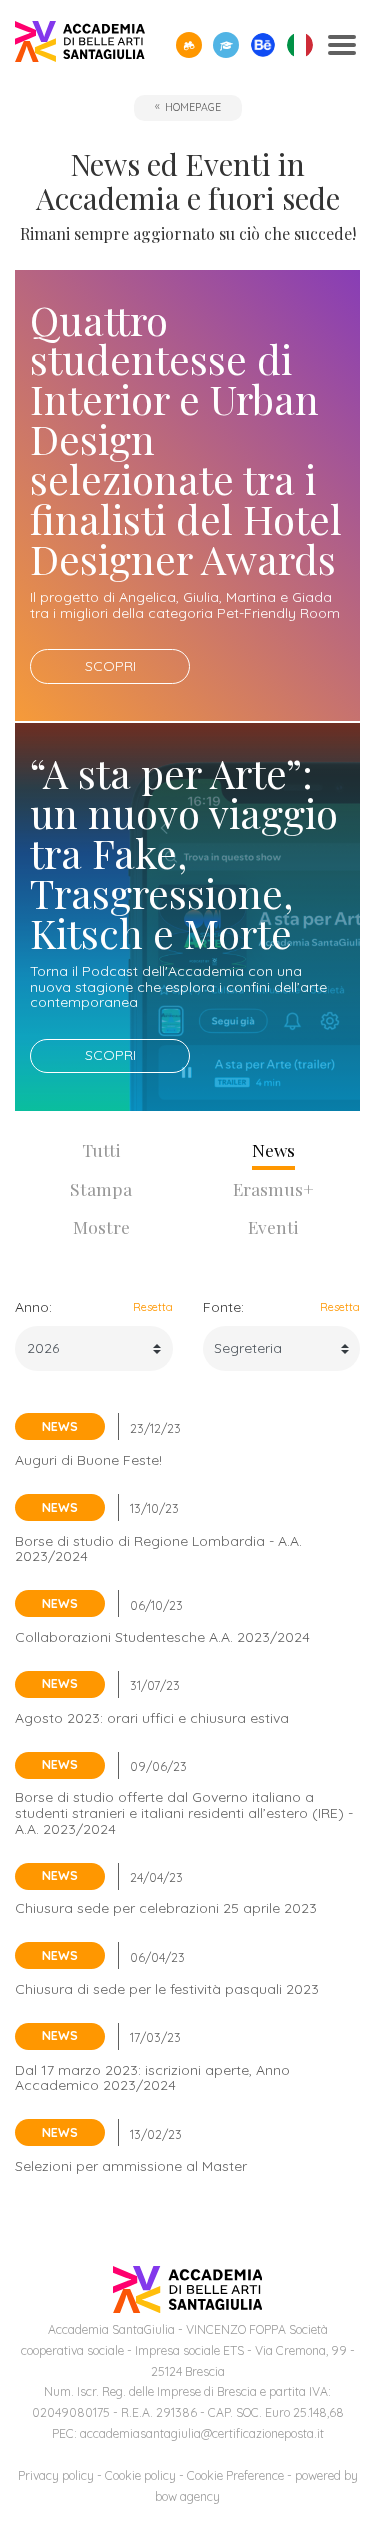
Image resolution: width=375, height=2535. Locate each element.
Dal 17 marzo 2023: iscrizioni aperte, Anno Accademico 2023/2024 (152, 2078)
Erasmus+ (273, 1188)
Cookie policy (140, 2475)
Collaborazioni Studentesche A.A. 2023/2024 (162, 1637)
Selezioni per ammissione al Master (131, 2166)
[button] (189, 45)
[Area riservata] (226, 45)
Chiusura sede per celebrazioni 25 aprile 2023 (166, 1908)
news (60, 1426)
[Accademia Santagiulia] (80, 45)
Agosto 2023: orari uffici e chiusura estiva (152, 1718)
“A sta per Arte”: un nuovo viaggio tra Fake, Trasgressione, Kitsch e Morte (184, 852)
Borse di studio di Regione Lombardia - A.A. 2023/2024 (158, 1549)
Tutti (101, 1149)
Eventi (273, 1226)
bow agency (187, 2496)
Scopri (110, 666)
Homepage (193, 107)
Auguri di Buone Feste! (88, 1460)
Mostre (101, 1226)
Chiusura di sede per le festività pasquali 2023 (167, 1989)
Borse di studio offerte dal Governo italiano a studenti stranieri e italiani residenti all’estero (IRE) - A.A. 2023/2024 (184, 1812)
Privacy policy (56, 2475)
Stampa (101, 1188)
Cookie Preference (235, 2475)
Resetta (153, 1307)
